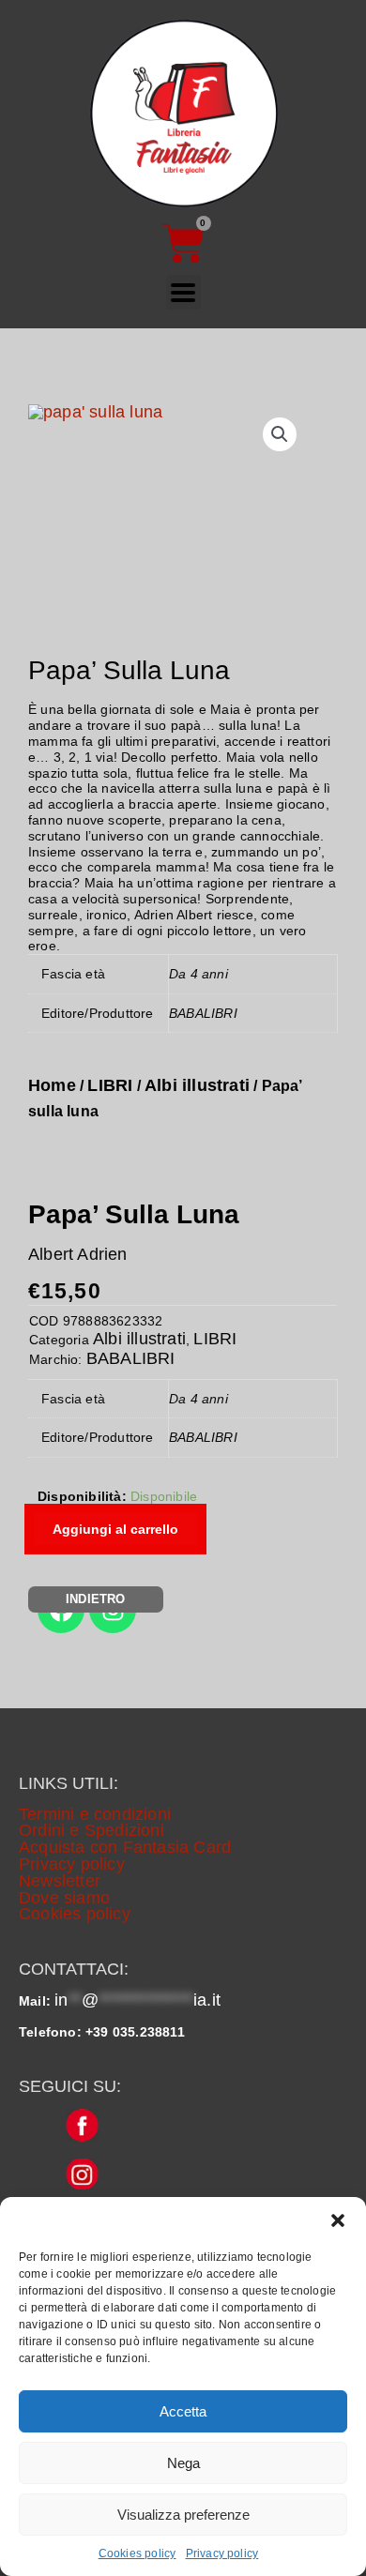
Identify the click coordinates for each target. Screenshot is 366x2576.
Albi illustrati (197, 1085)
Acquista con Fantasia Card (125, 1847)
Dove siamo (64, 1898)
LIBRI (110, 1085)
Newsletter (60, 1881)
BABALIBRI (131, 1358)
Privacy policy (222, 2553)
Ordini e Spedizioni (91, 1830)
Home (52, 1085)
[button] (338, 2220)
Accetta (183, 2411)
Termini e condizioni (95, 1814)
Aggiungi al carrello (115, 1529)
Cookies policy (137, 2553)
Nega (183, 2463)
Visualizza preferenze (183, 2515)
